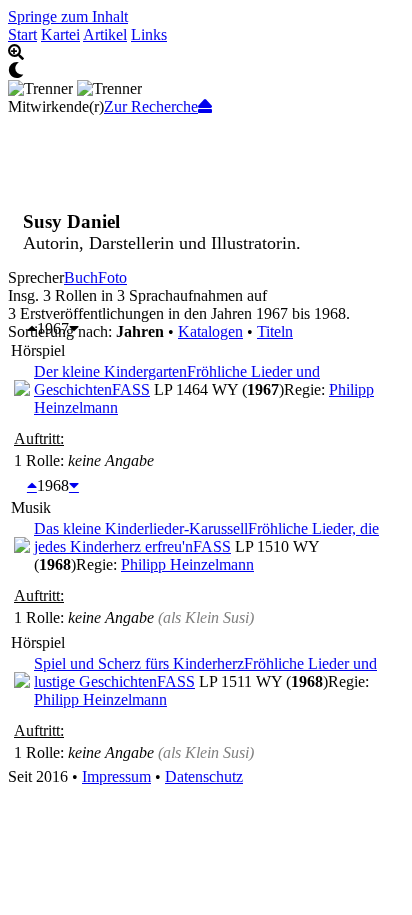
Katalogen (210, 331)
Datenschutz (204, 776)
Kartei (60, 34)
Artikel (105, 34)
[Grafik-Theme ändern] (206, 71)
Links (149, 34)
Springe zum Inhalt (68, 16)
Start (22, 34)
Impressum (116, 776)
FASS (131, 389)
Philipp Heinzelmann (187, 564)
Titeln (275, 331)
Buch (81, 277)
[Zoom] (206, 53)
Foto (112, 277)
